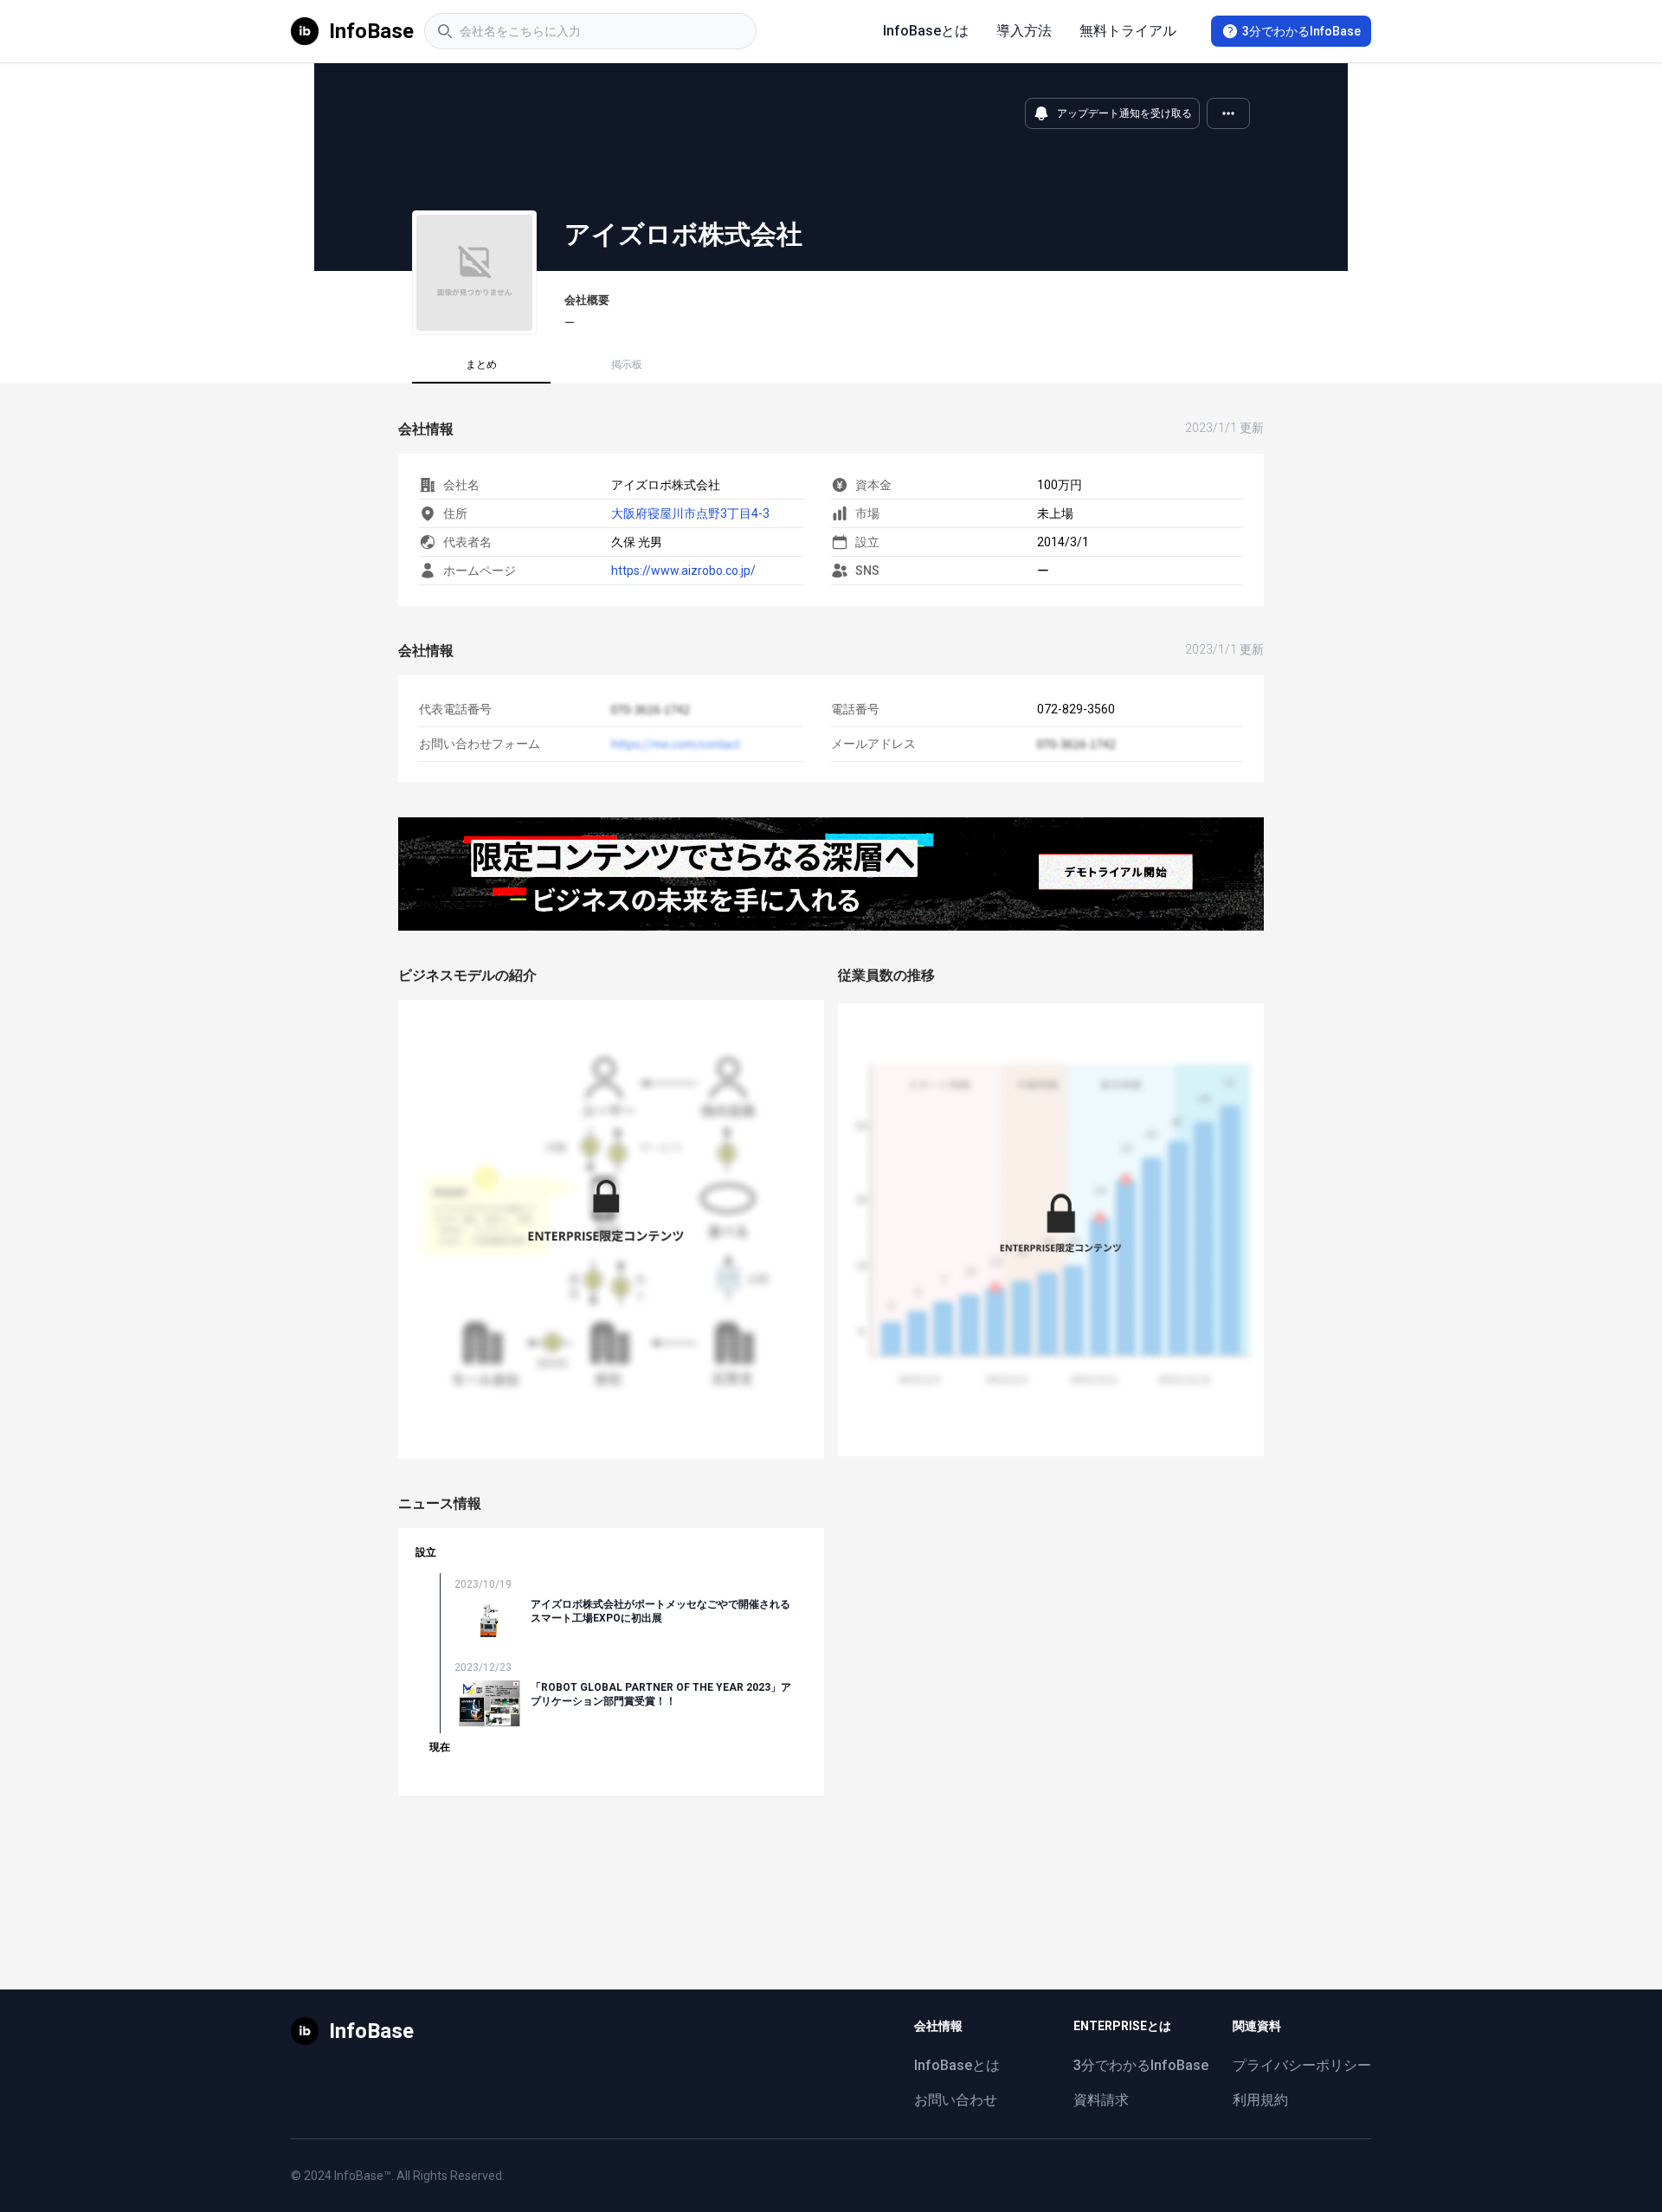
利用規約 (1260, 2100)
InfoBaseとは (926, 31)
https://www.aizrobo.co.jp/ (683, 571)
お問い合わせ (956, 2100)
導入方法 (1024, 31)
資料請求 (1101, 2100)
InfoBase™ (363, 2176)
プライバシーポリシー (1302, 2065)
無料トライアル (1128, 31)
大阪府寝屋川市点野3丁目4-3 (690, 513)
